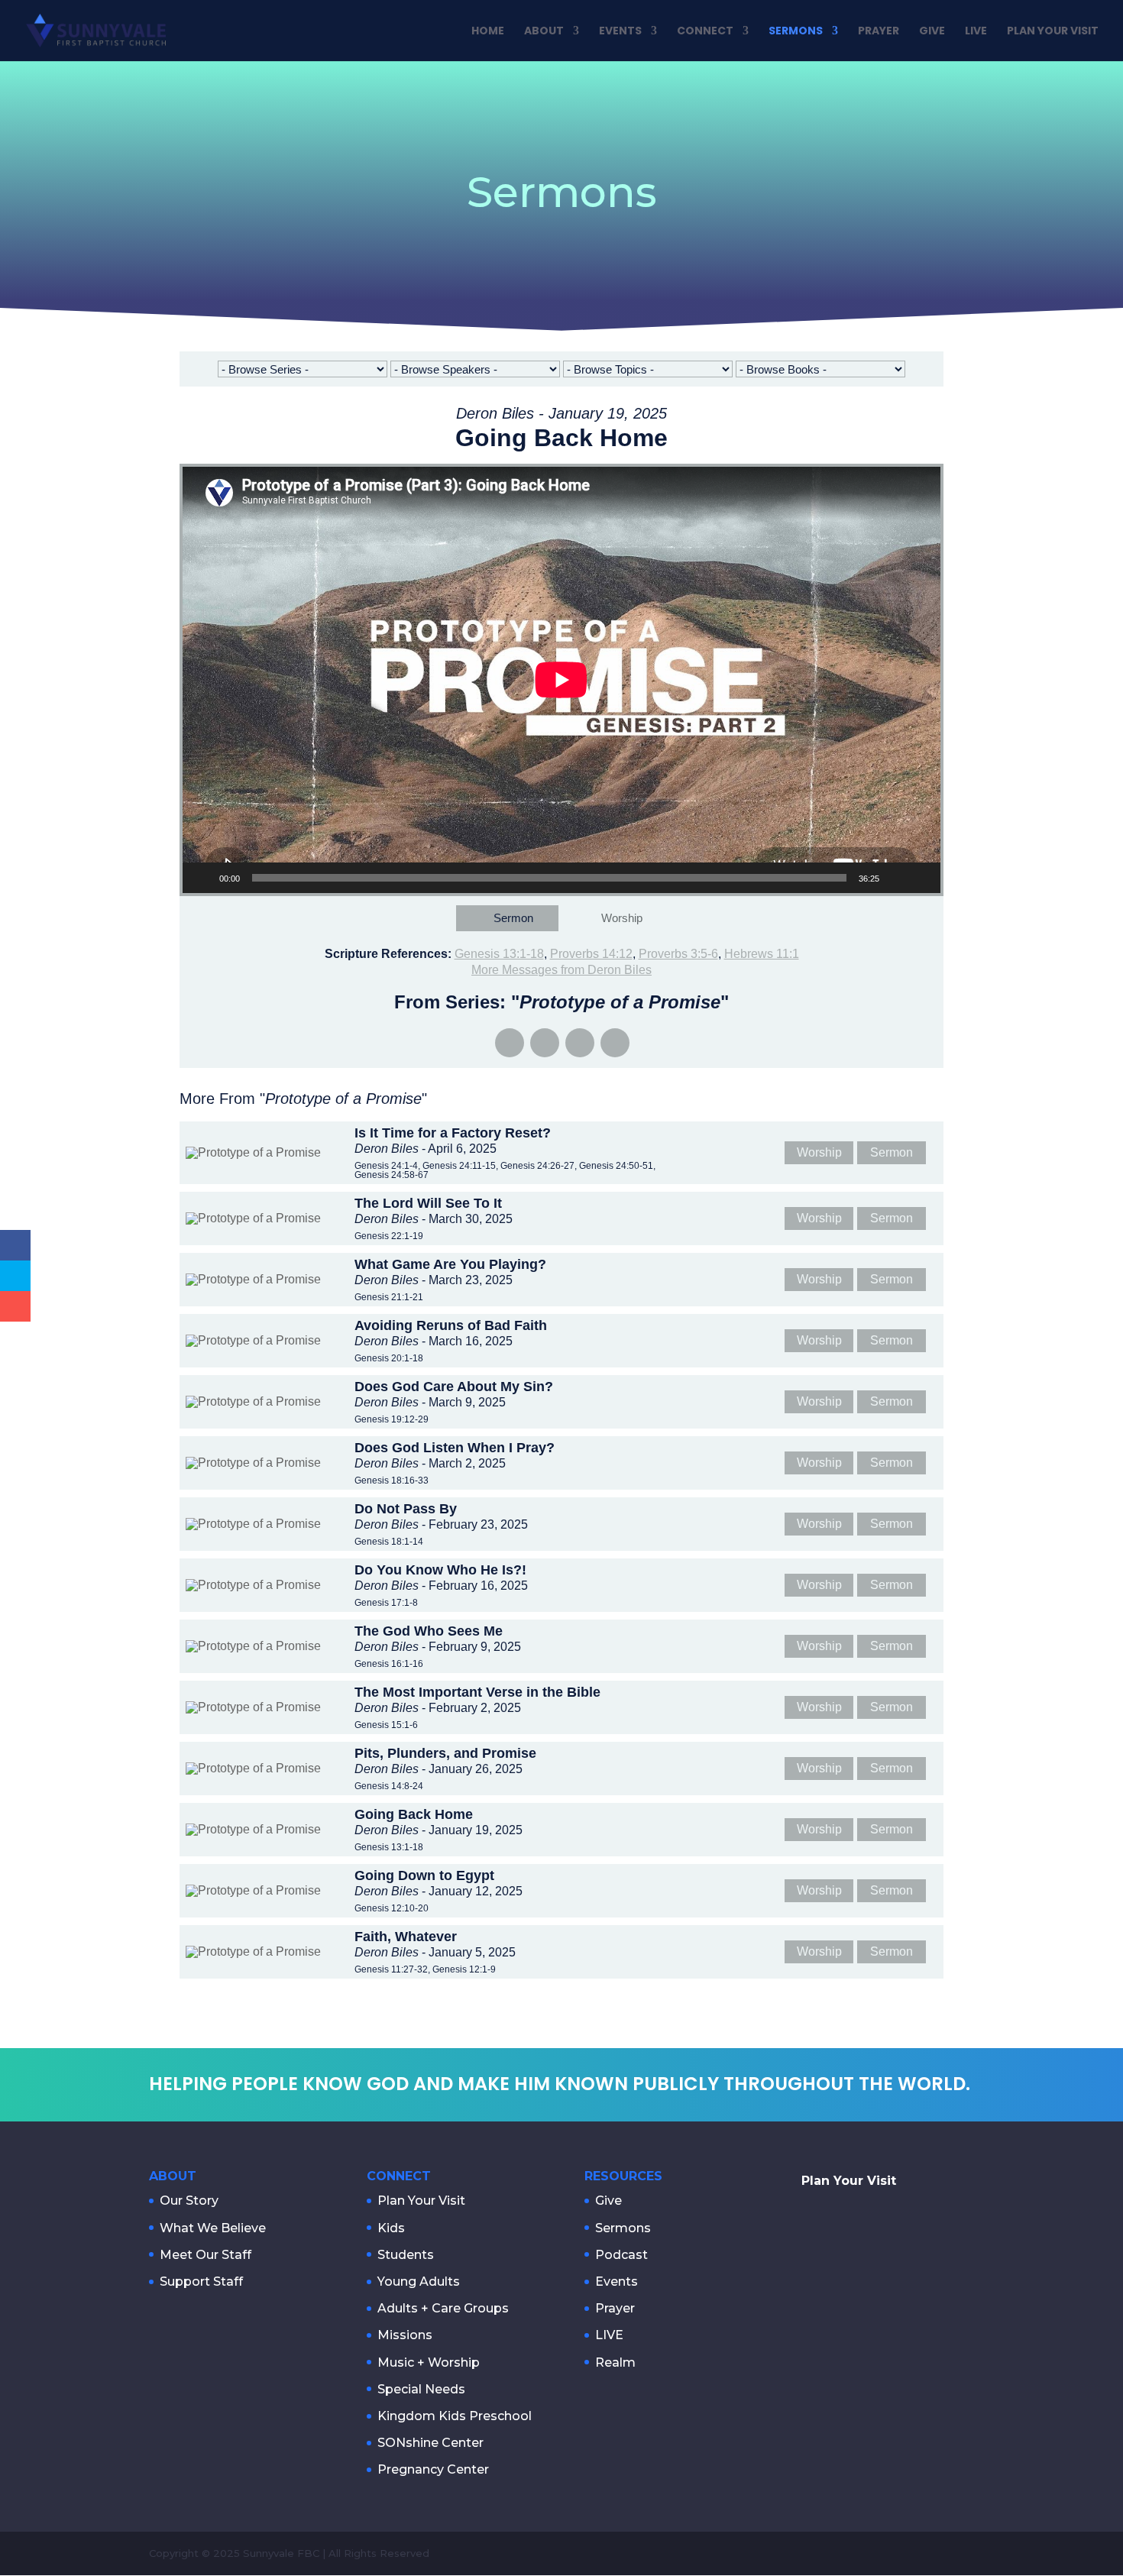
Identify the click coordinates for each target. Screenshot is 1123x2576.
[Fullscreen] (921, 878)
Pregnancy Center (433, 2469)
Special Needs (421, 2389)
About (544, 32)
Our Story (189, 2201)
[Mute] (896, 878)
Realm (615, 2362)
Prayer (879, 32)
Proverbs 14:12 (591, 954)
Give (932, 32)
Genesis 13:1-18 (499, 954)
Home (488, 32)
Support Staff (201, 2282)
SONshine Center (430, 2443)
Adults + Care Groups (443, 2308)
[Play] (202, 878)
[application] (561, 680)
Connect (705, 32)
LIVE (976, 32)
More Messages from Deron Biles (561, 970)
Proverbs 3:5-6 (678, 954)
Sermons (796, 32)
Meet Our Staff (206, 2255)
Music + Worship (429, 2362)
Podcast (621, 2255)
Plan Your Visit (1053, 32)
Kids (391, 2228)
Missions (405, 2335)
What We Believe (213, 2228)
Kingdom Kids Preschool (455, 2416)
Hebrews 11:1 (762, 954)
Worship (622, 918)
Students (406, 2255)
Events (620, 32)
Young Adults (419, 2282)
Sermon (513, 918)
